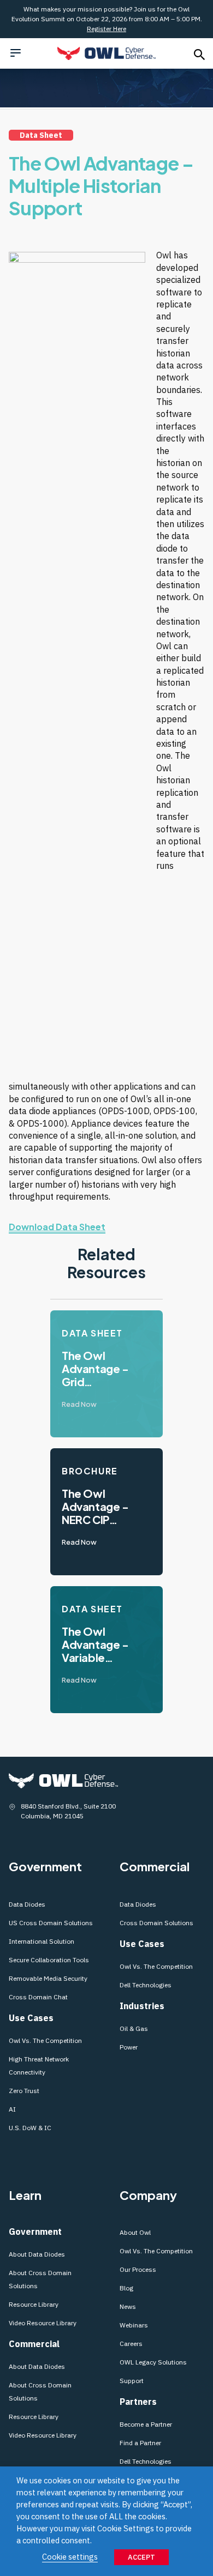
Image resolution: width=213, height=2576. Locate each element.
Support (132, 2381)
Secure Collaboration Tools (50, 1960)
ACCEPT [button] (141, 2557)
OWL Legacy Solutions (153, 2362)
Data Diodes (27, 1904)
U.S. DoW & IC (30, 2128)
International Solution (42, 1941)
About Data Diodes (37, 2254)
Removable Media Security (48, 1978)
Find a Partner (140, 2443)
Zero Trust (24, 2091)
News (128, 2306)
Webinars (134, 2325)
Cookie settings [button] (70, 2557)
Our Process (138, 2269)
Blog (126, 2288)
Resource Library (34, 2304)
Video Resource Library (43, 2323)
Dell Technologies (146, 1985)
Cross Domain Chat (38, 1997)
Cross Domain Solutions (156, 1923)
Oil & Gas (134, 2028)
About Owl (135, 2232)
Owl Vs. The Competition (45, 2040)
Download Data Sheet (57, 1227)
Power (129, 2047)
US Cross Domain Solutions (51, 1923)
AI (12, 2109)
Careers (131, 2344)
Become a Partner (146, 2424)
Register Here (106, 29)
